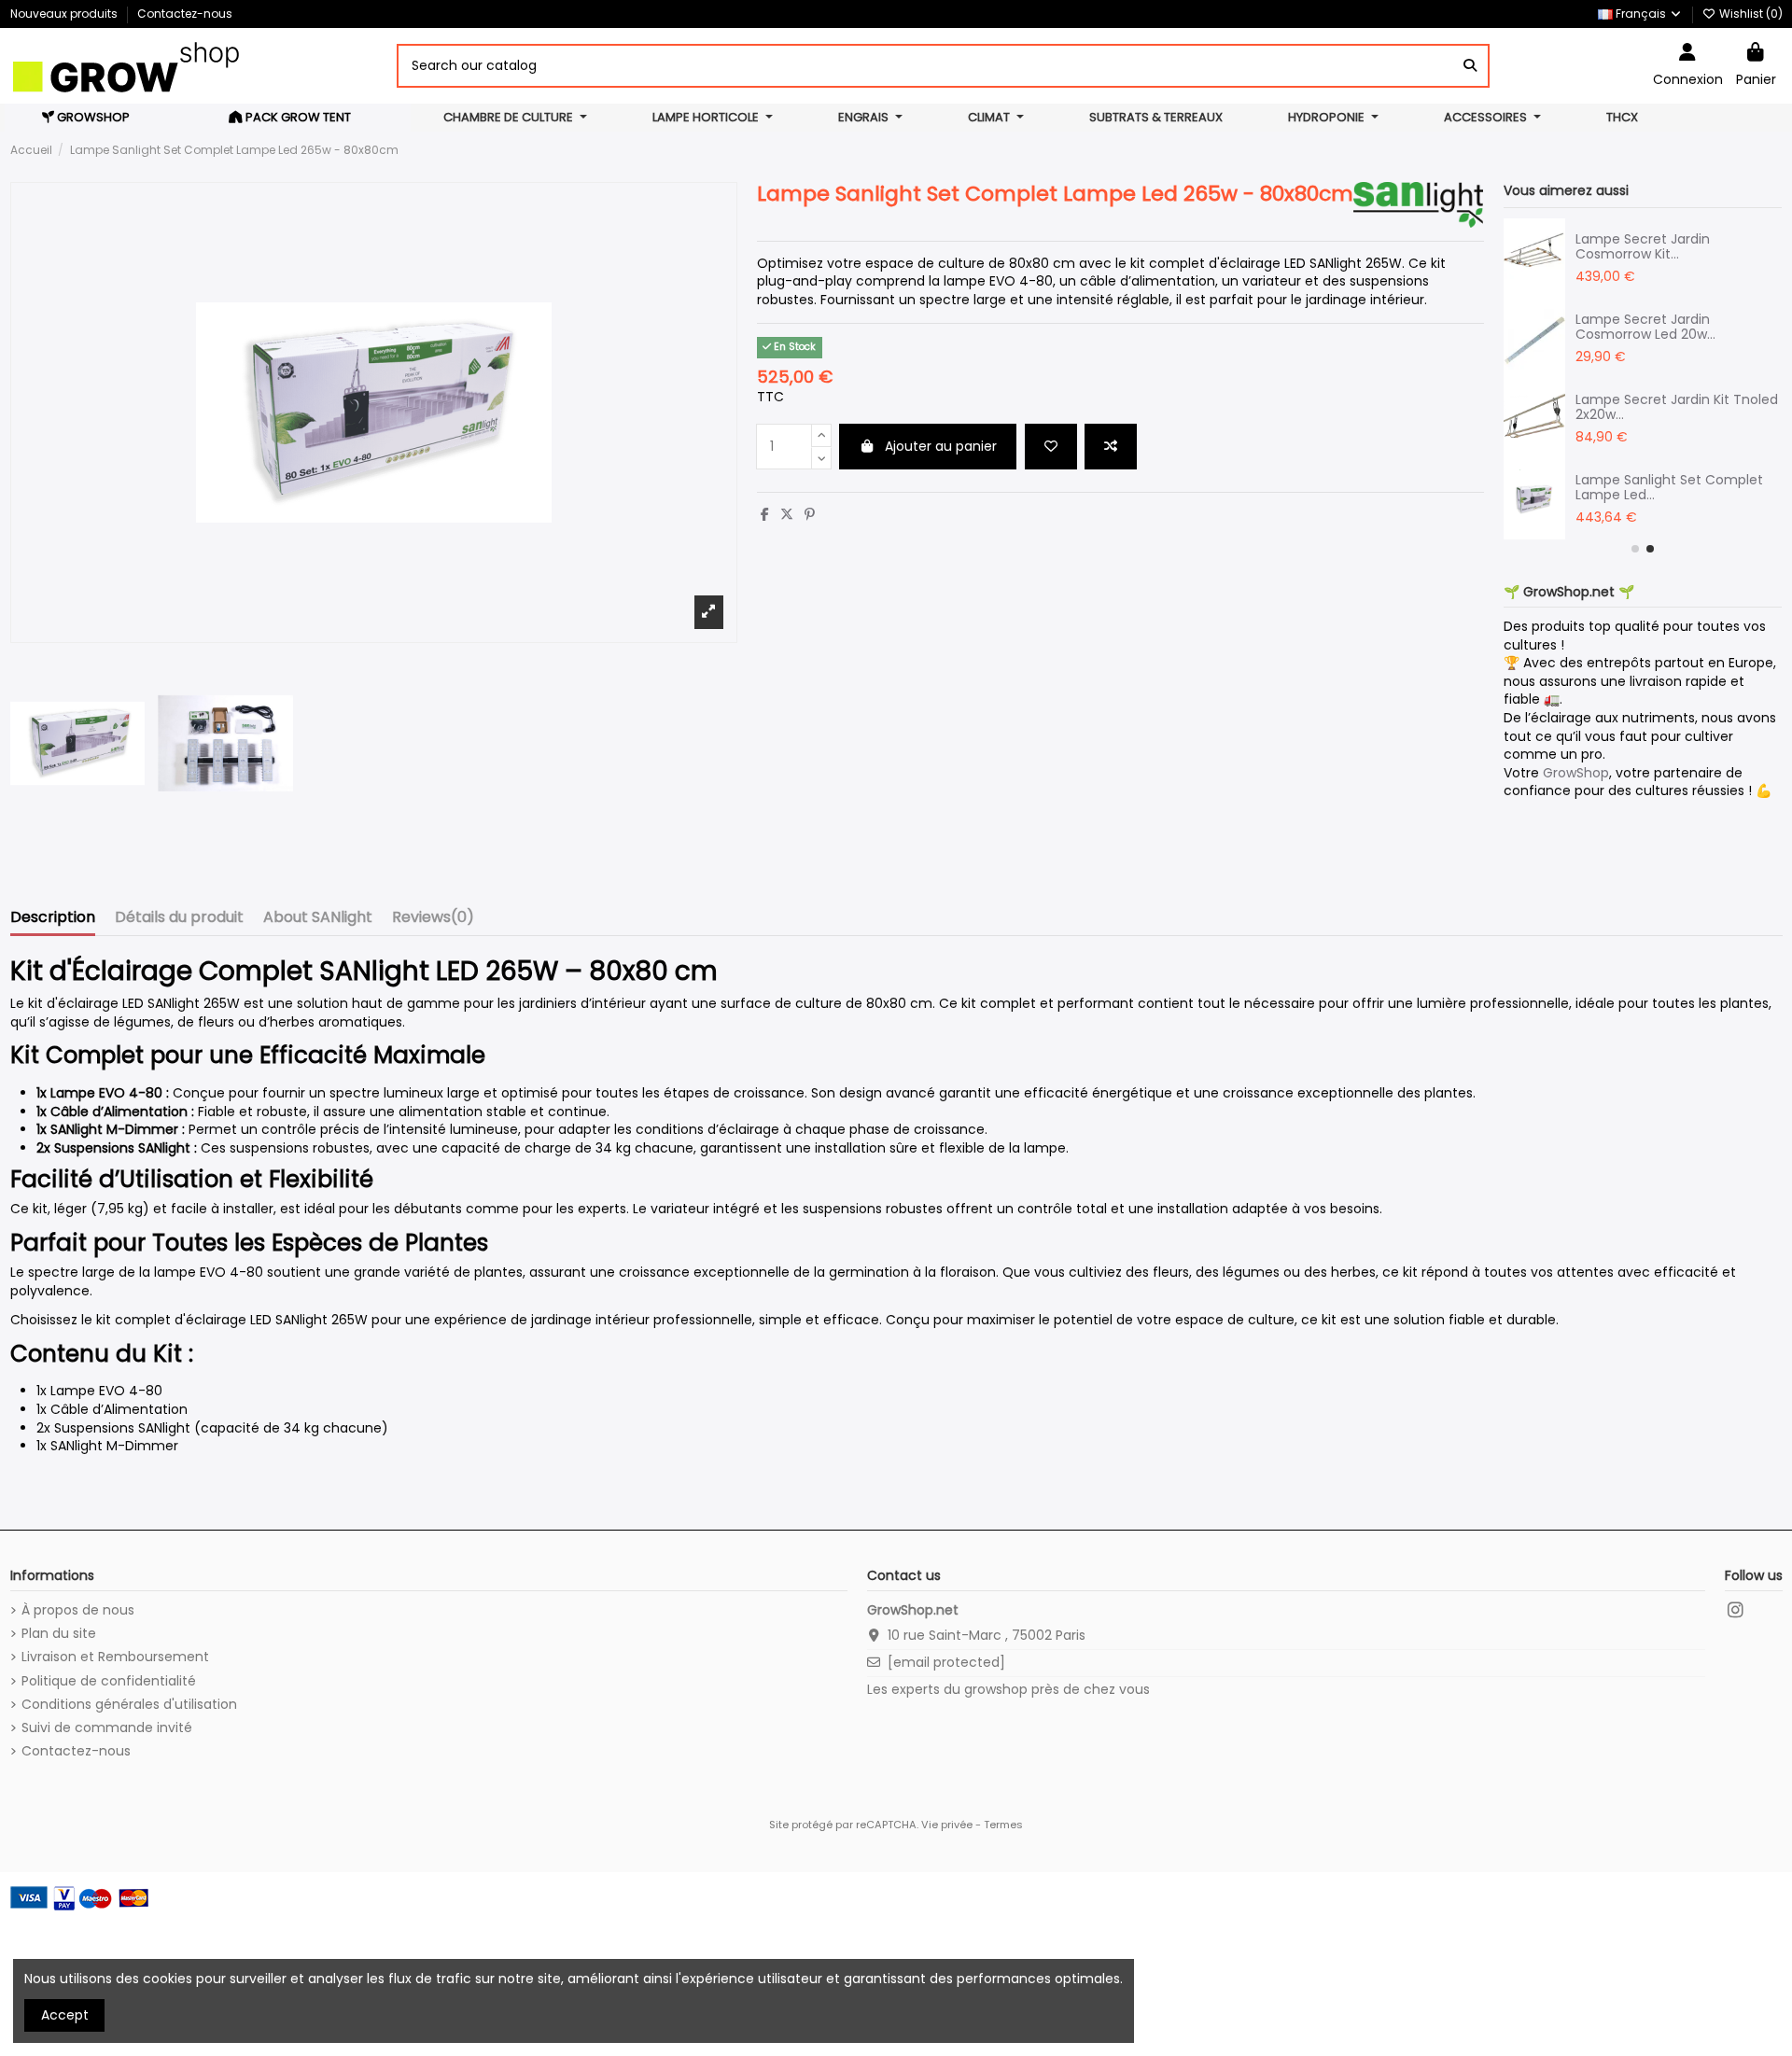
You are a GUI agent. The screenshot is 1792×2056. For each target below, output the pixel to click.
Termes (1003, 1825)
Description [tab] (53, 918)
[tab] (433, 921)
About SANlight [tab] (318, 918)
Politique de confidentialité (109, 1681)
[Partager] (765, 514)
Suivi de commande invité (107, 1728)
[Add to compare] (1111, 447)
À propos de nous (78, 1610)
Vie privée (947, 1825)
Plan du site (59, 1634)
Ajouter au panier (941, 446)
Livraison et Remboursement (115, 1657)
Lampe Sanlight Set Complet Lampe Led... (1669, 488)
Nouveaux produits (65, 14)
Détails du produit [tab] (179, 918)
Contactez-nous (185, 14)
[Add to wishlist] (1051, 447)
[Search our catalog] (1470, 66)
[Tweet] (787, 514)
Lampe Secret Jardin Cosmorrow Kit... (1643, 247)
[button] (1635, 549)
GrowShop (1576, 773)
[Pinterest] (810, 514)
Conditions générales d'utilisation (129, 1705)
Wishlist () (1750, 14)
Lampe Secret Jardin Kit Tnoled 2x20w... (1677, 407)
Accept (65, 2015)
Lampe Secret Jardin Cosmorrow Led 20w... (1645, 327)
